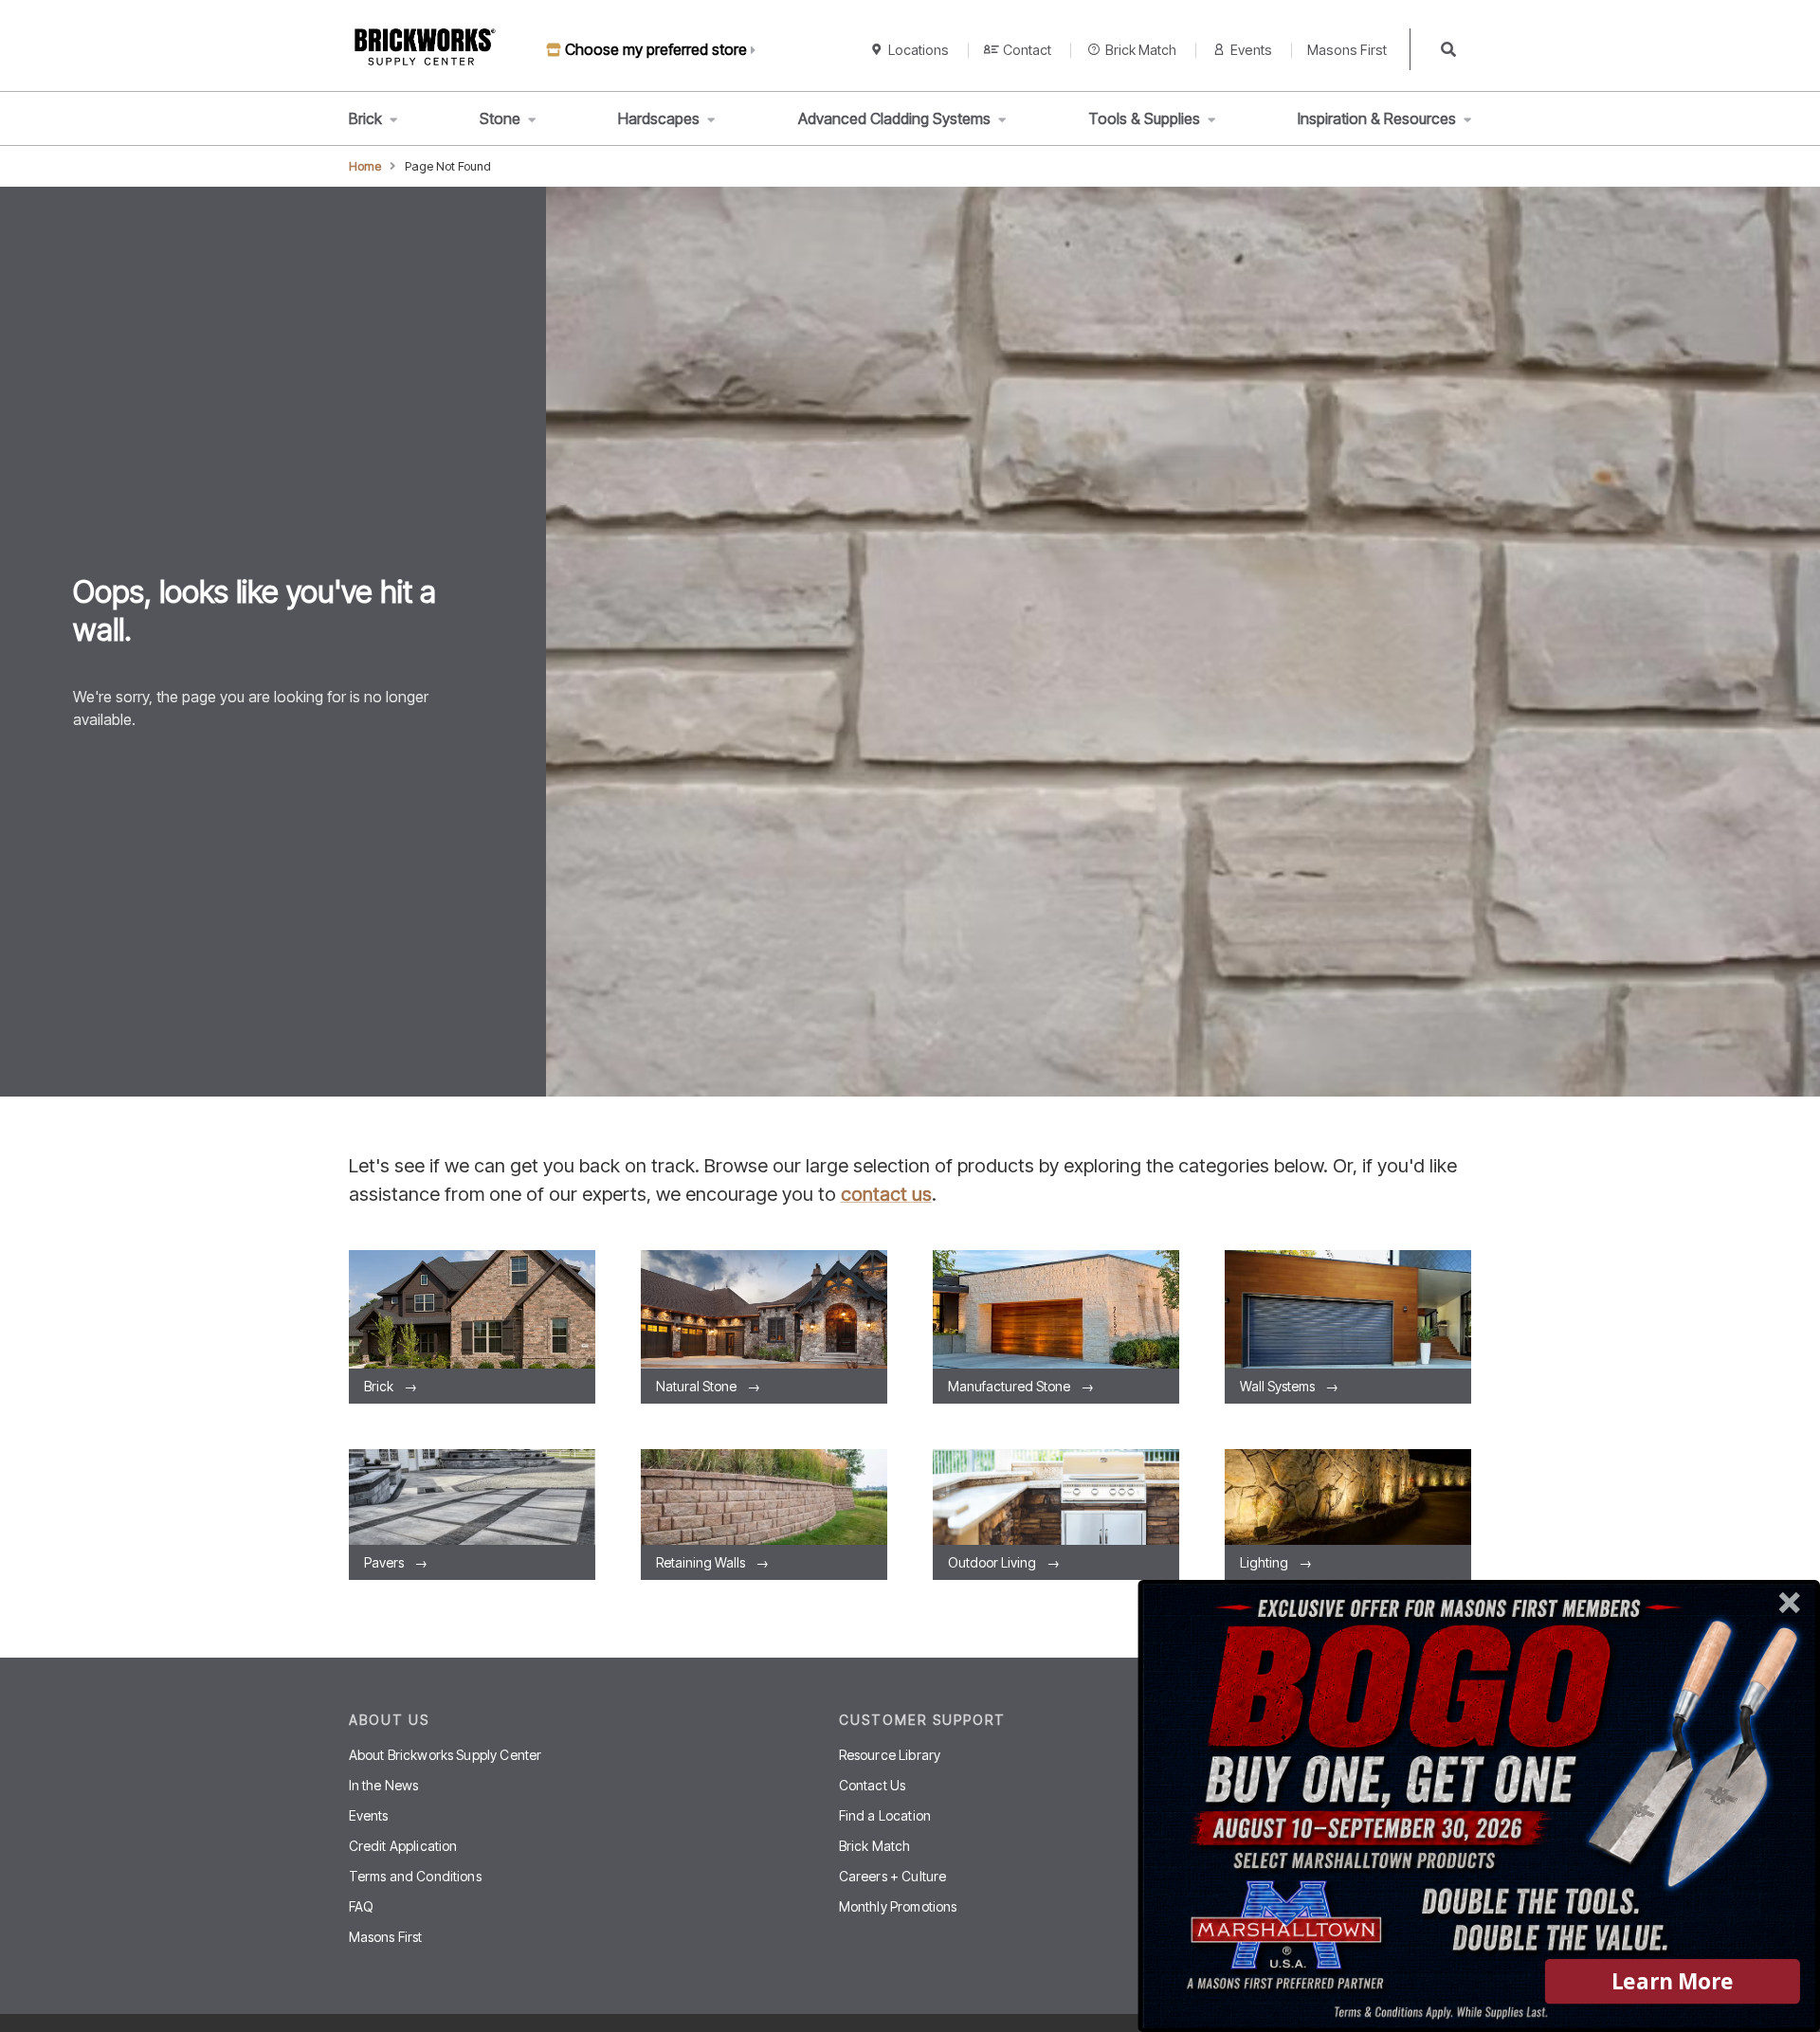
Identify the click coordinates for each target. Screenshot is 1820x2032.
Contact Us (873, 1785)
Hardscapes (659, 118)
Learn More (1673, 1981)
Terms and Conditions (415, 1876)
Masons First (1347, 50)
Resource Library (890, 1755)
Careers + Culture (893, 1876)
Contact (1027, 50)
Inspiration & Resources (1377, 118)
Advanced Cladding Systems (894, 118)
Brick (365, 118)
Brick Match (1141, 50)
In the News (384, 1785)
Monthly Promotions (898, 1906)
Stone (500, 118)
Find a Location (885, 1815)
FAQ (361, 1906)
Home (365, 166)
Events (1251, 50)
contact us (886, 1194)
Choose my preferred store (656, 49)
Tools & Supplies (1144, 118)
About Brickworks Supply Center (446, 1755)
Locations (919, 50)
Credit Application (403, 1846)
